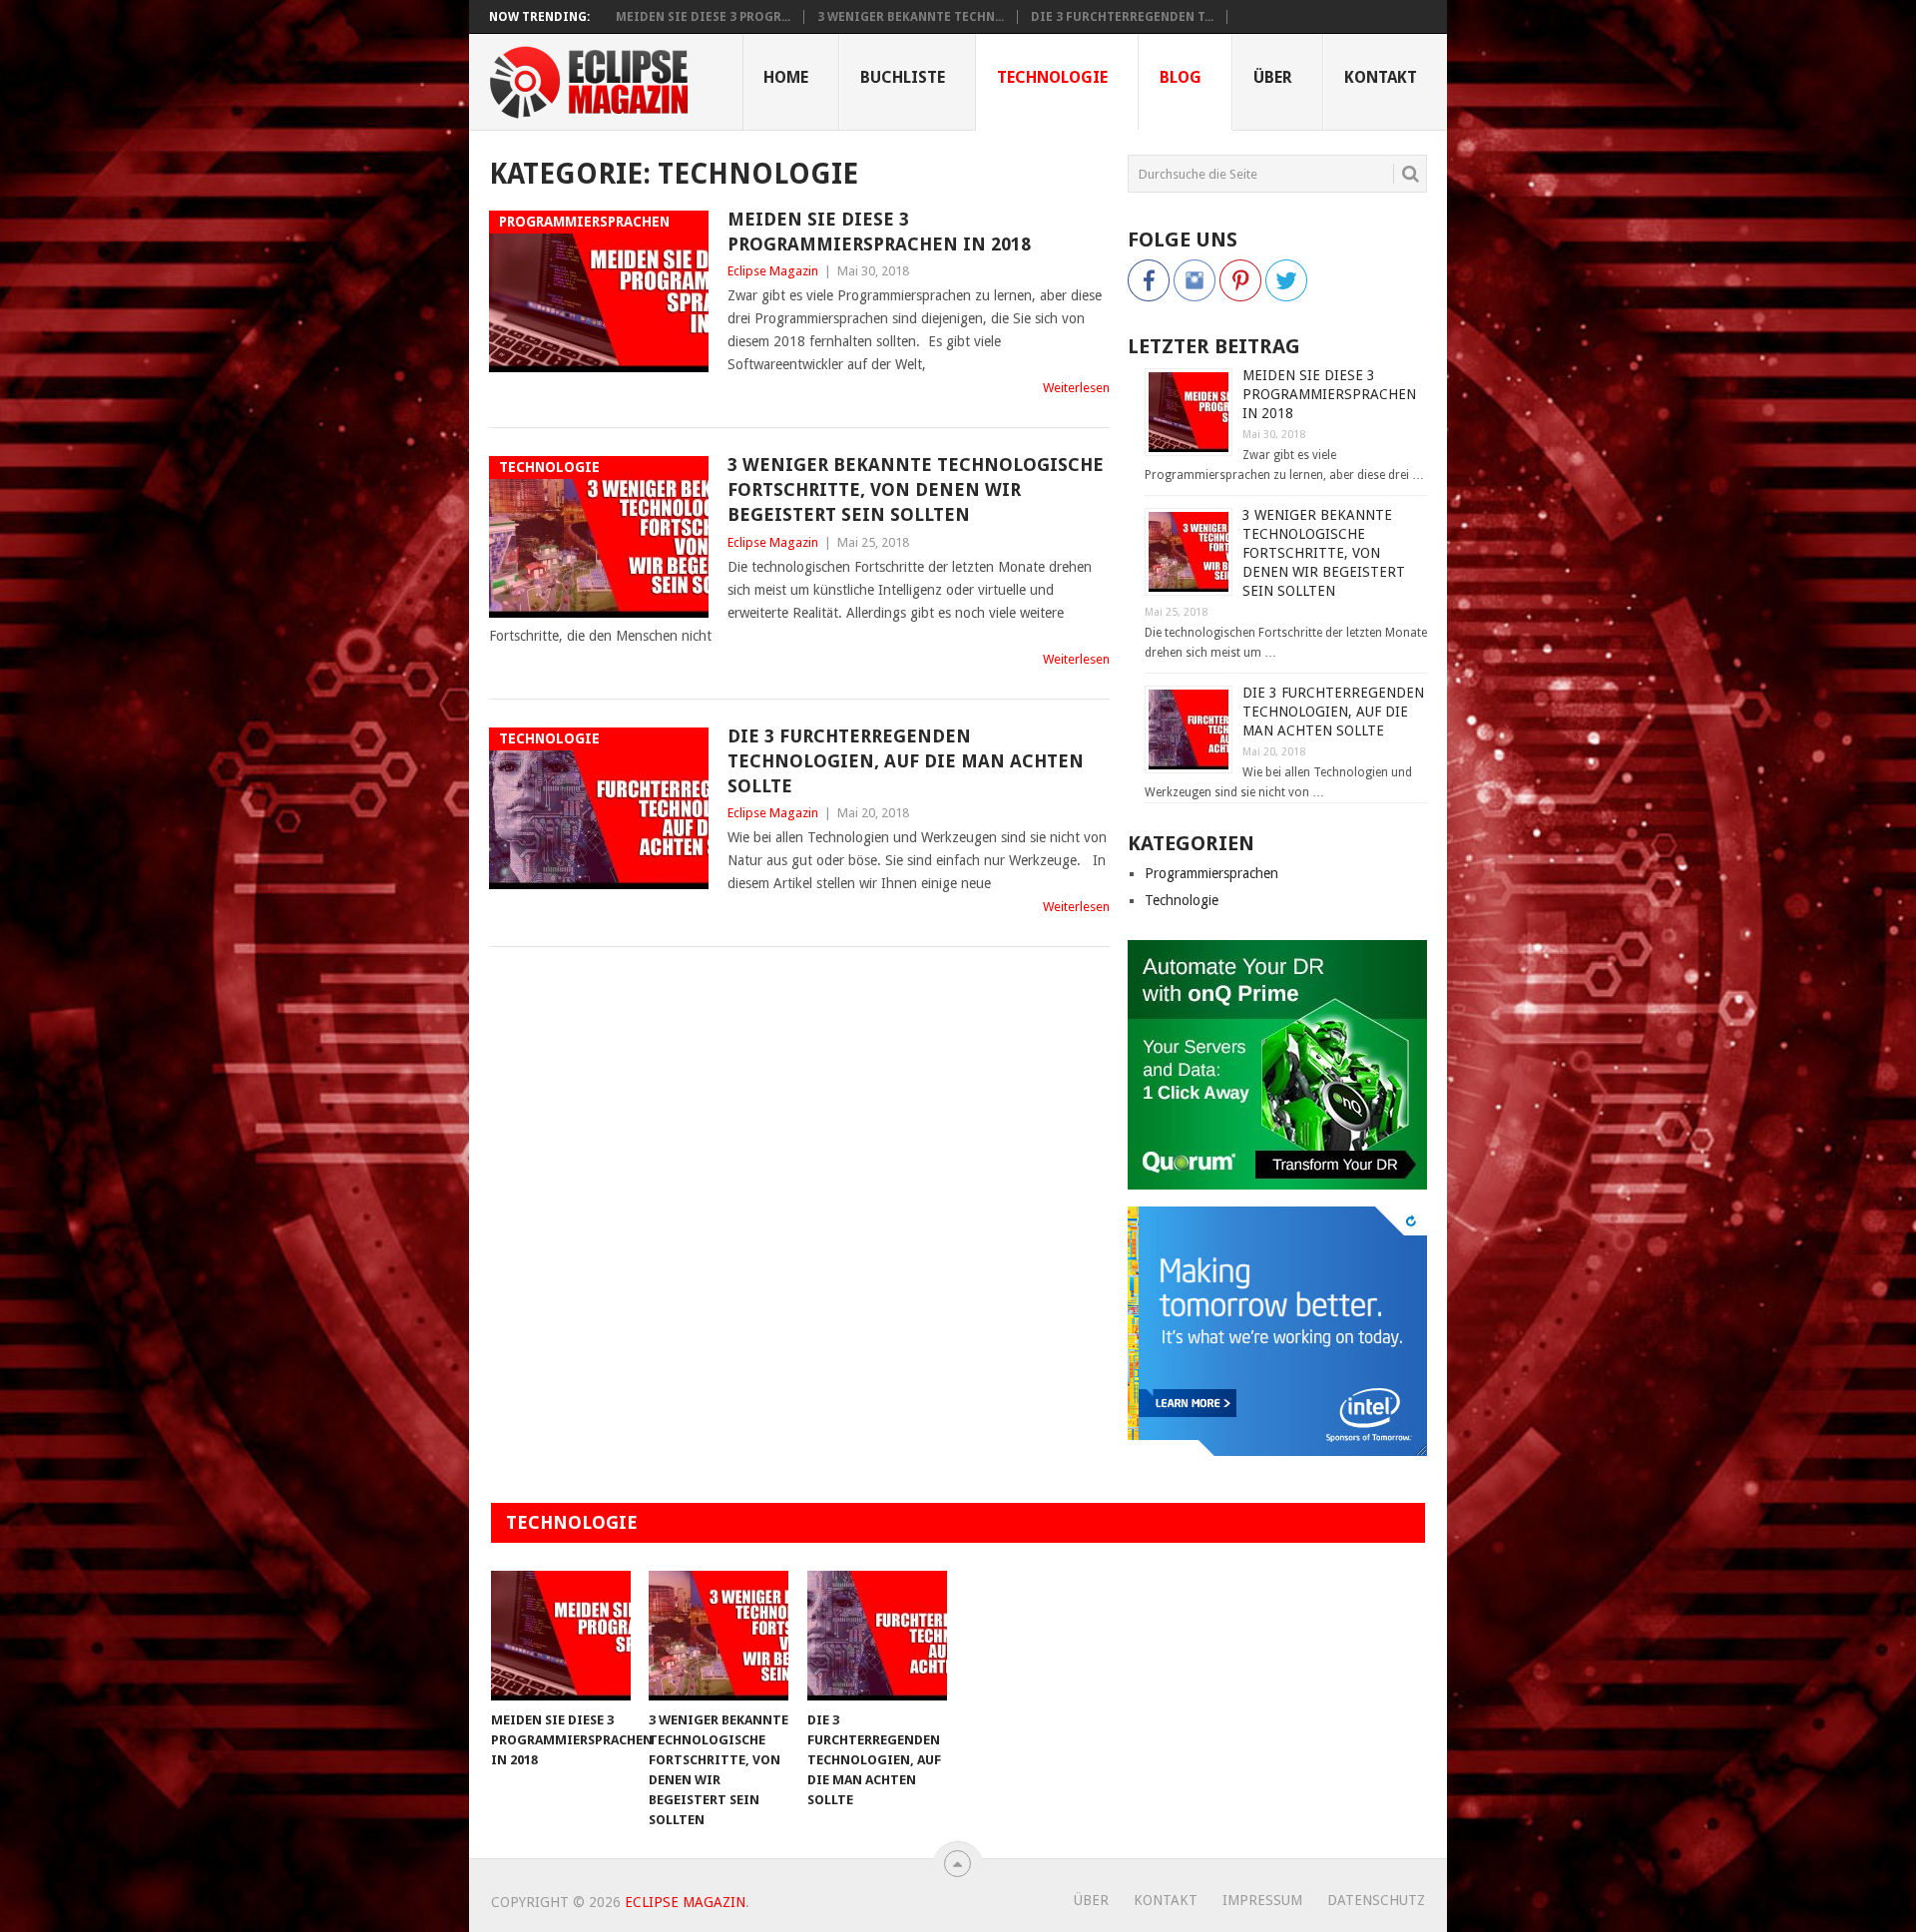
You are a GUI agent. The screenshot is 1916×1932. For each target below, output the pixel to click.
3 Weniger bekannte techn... (911, 17)
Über (1273, 77)
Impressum (1262, 1900)
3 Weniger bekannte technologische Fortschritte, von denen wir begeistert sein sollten (916, 489)
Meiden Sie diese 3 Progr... (703, 17)
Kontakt (1381, 77)
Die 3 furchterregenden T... (1122, 17)
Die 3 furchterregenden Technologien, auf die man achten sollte (906, 761)
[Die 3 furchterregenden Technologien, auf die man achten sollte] (877, 1636)
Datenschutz (1376, 1900)
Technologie (1052, 77)
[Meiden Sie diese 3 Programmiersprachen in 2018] (561, 1636)
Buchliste (903, 77)
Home (786, 77)
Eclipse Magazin (773, 271)
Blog (1181, 77)
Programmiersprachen (1211, 873)
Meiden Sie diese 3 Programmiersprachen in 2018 (879, 232)
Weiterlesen (1076, 388)
